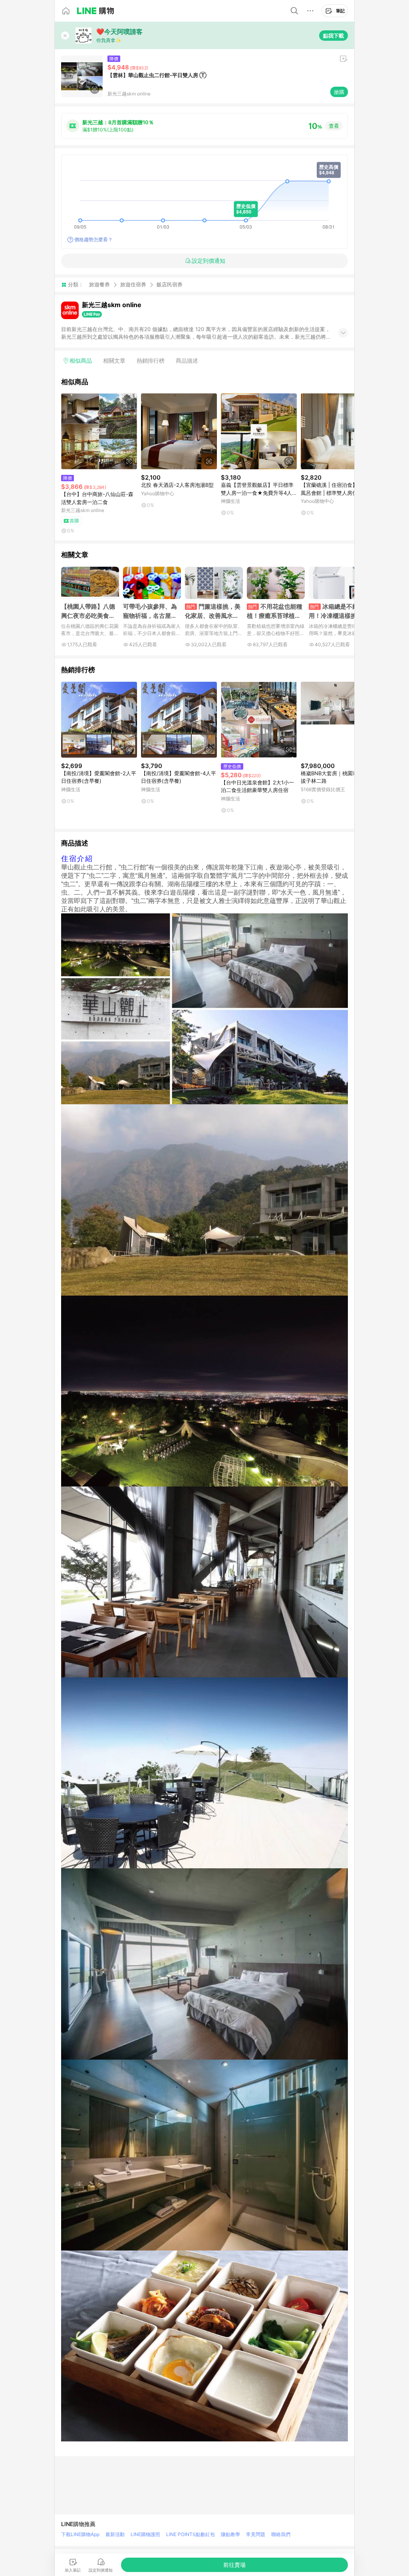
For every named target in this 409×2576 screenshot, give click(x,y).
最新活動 (115, 2534)
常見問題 (256, 2534)
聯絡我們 (281, 2534)
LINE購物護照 (145, 2534)
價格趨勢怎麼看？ (93, 239)
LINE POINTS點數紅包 (191, 2534)
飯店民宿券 (170, 285)
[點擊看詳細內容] (99, 431)
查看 (334, 126)
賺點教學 (230, 2534)
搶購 (339, 92)
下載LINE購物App (80, 2534)
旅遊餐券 (99, 284)
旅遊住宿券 (133, 284)
